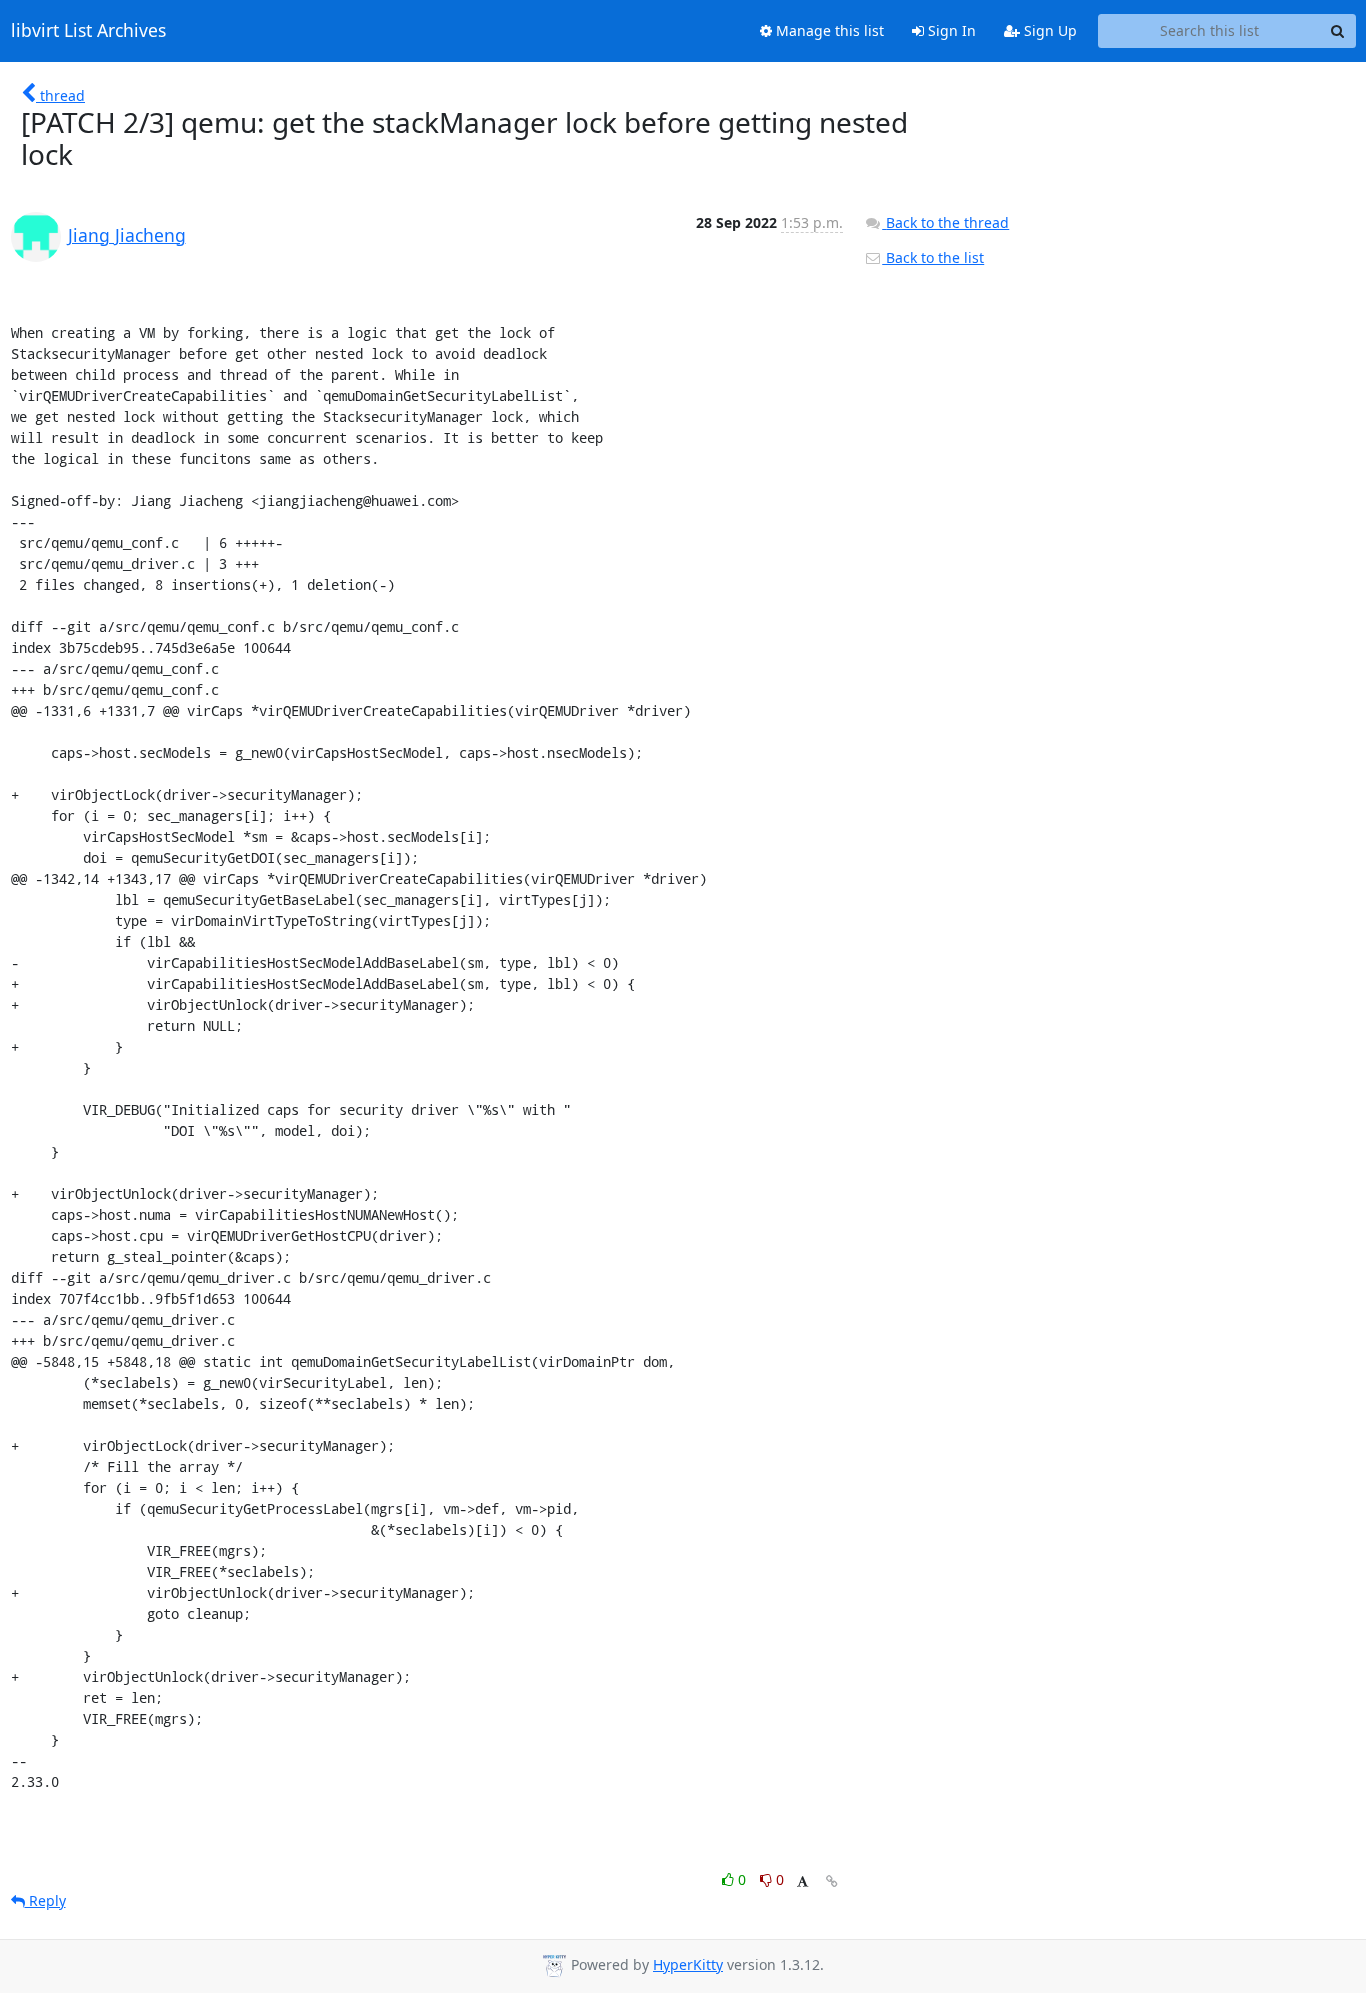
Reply (45, 1900)
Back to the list (933, 257)
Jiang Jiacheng (127, 235)
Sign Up (1048, 30)
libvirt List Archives (88, 31)
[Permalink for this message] (832, 1881)
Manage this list (828, 30)
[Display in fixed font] (802, 1882)
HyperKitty (688, 1964)
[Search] (1338, 31)
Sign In (950, 30)
